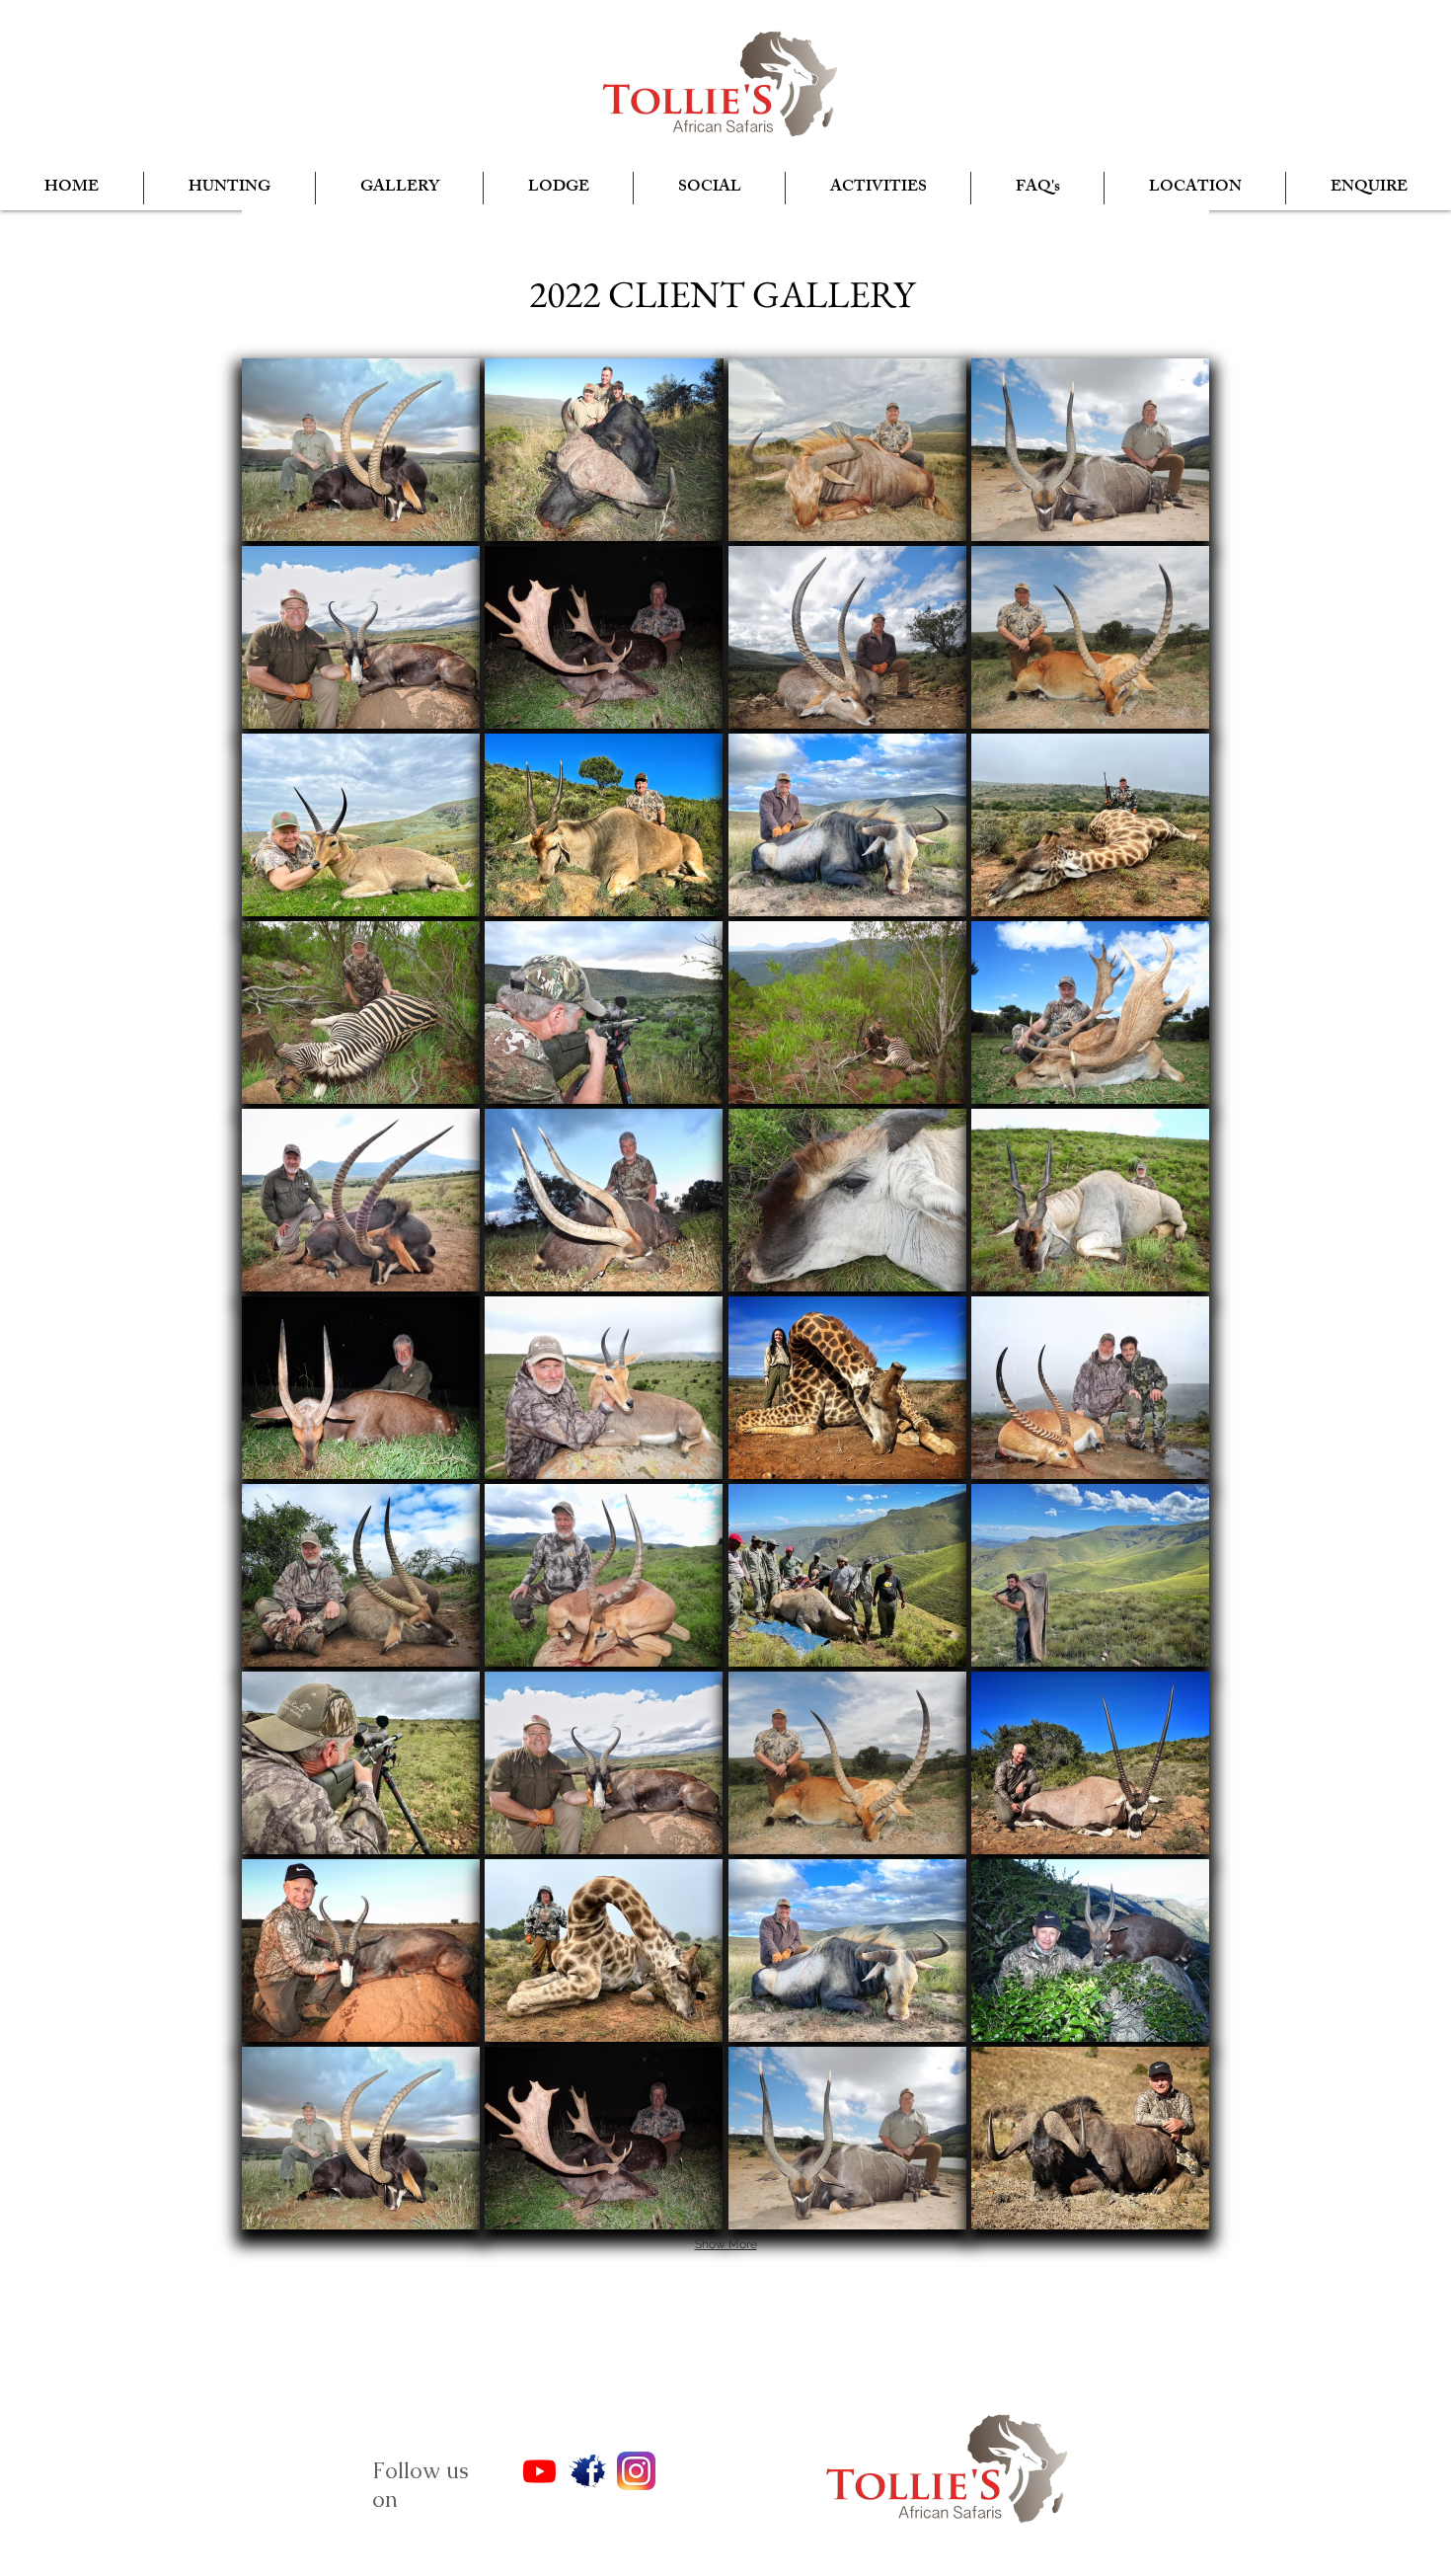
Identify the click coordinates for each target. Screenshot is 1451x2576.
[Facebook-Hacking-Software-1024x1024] (588, 2471)
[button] (229, 188)
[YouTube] (539, 2471)
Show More (726, 2244)
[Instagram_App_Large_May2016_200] (636, 2471)
